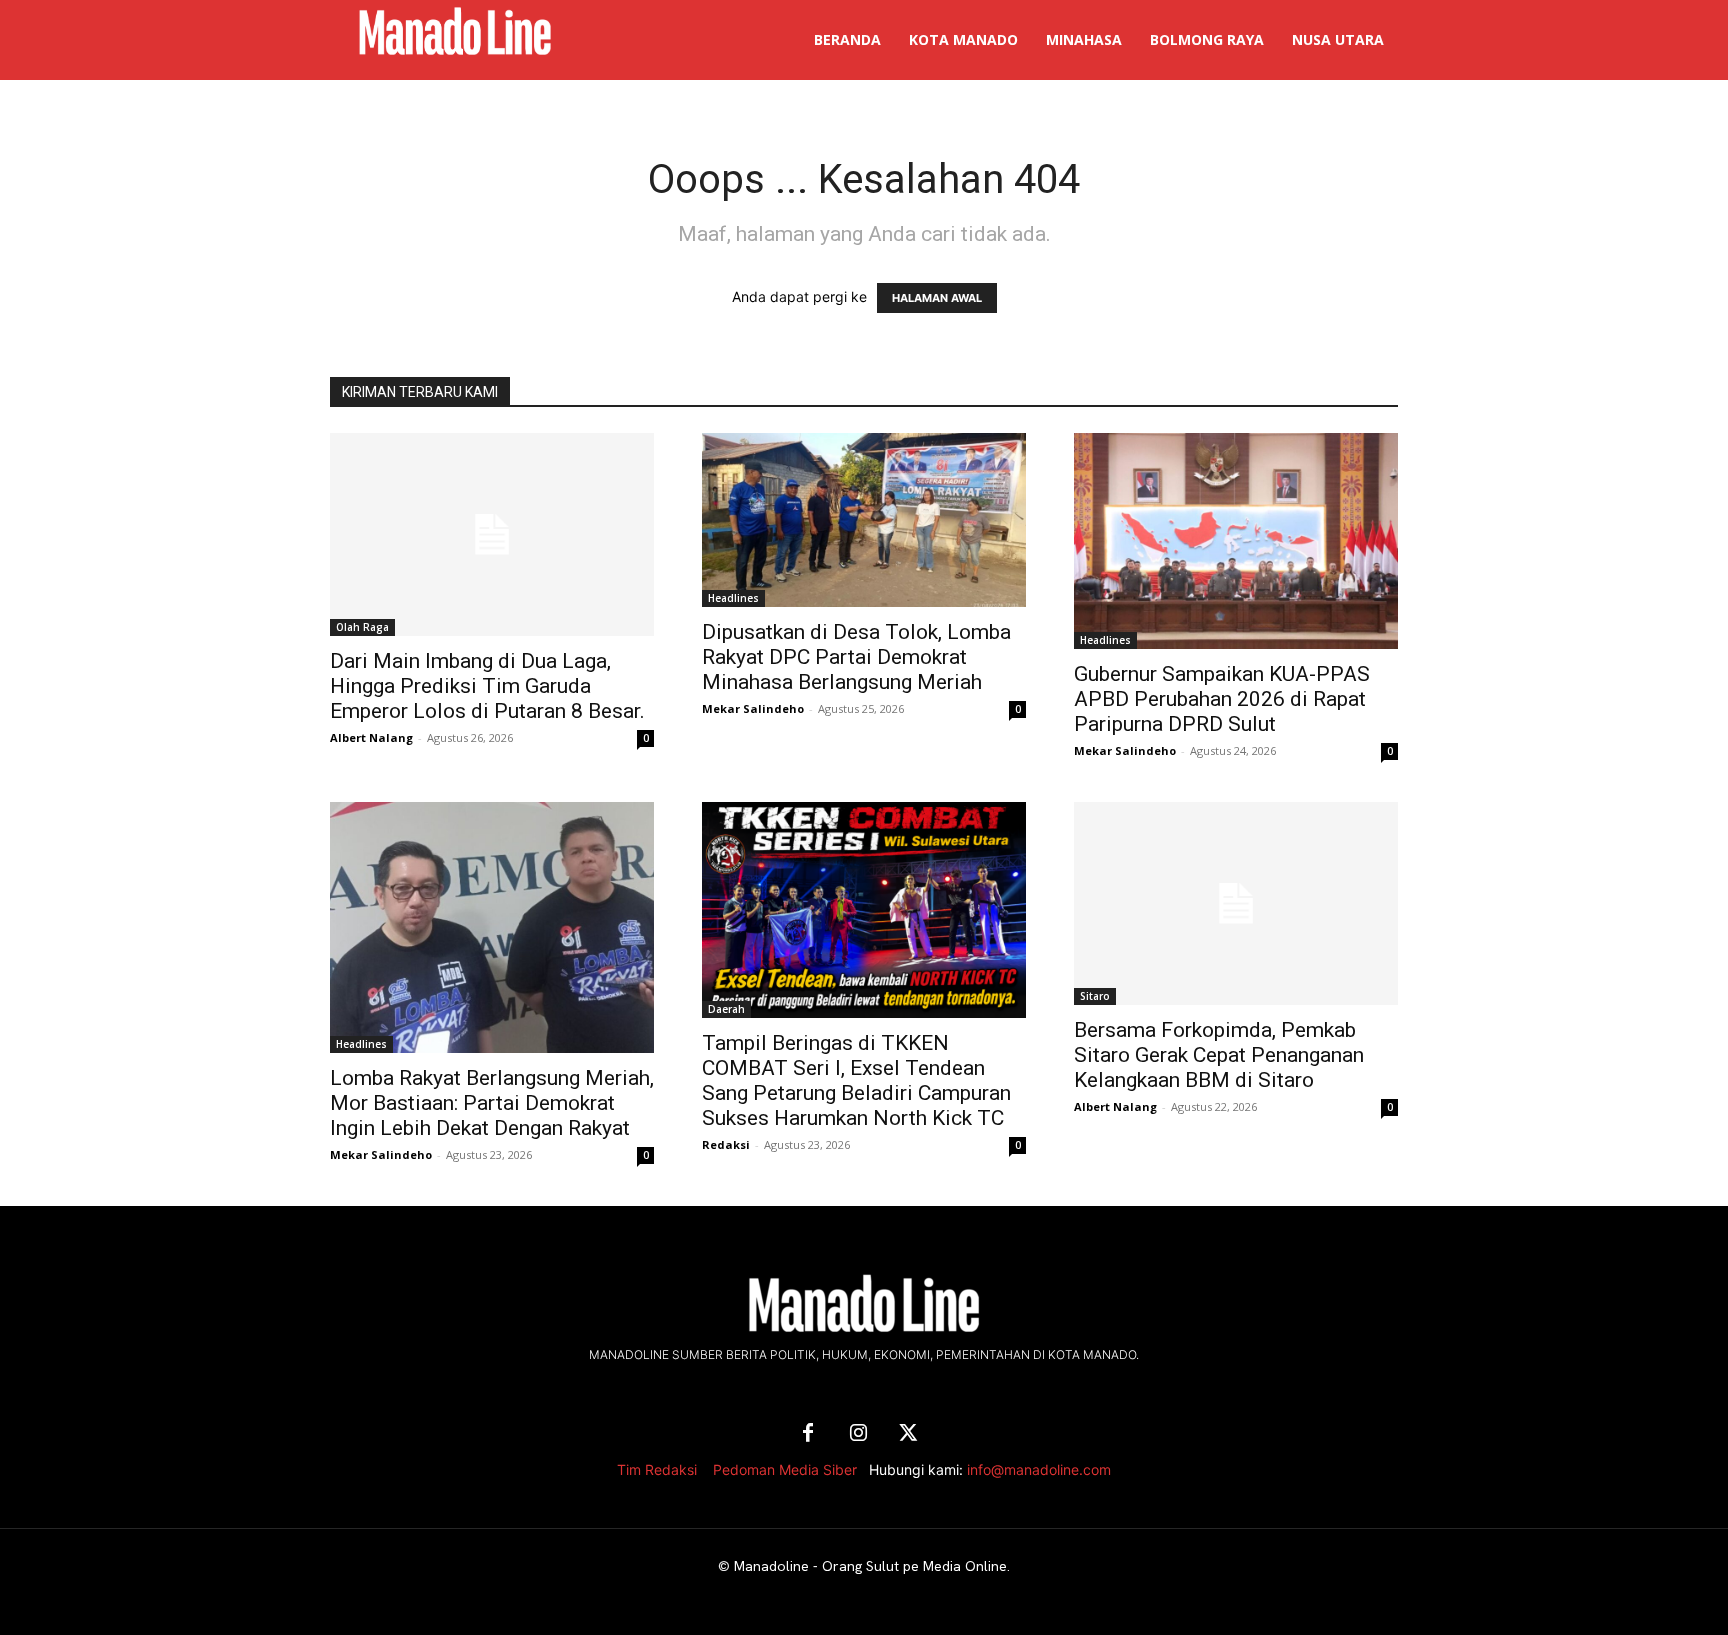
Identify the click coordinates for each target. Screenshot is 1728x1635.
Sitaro (1095, 996)
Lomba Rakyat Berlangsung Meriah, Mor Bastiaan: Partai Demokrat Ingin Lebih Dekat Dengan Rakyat (492, 1103)
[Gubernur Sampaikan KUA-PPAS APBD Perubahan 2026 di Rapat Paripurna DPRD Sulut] (1236, 541)
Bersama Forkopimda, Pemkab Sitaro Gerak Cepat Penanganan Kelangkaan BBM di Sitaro (1219, 1055)
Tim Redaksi (657, 1469)
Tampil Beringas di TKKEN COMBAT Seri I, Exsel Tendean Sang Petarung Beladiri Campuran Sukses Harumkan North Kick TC (856, 1080)
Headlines (733, 598)
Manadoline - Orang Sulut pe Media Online (870, 1566)
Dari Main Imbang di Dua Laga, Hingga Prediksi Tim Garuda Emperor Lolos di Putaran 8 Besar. (487, 686)
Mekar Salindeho (753, 708)
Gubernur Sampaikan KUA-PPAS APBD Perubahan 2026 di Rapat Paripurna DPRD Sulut (1222, 699)
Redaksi (726, 1144)
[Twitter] (908, 1434)
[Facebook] (808, 1434)
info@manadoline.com (1039, 1469)
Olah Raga (362, 627)
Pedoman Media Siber (785, 1469)
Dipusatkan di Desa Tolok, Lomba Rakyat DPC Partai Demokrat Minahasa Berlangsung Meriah (856, 657)
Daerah (726, 1009)
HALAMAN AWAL (937, 298)
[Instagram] (858, 1434)
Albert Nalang (371, 737)
